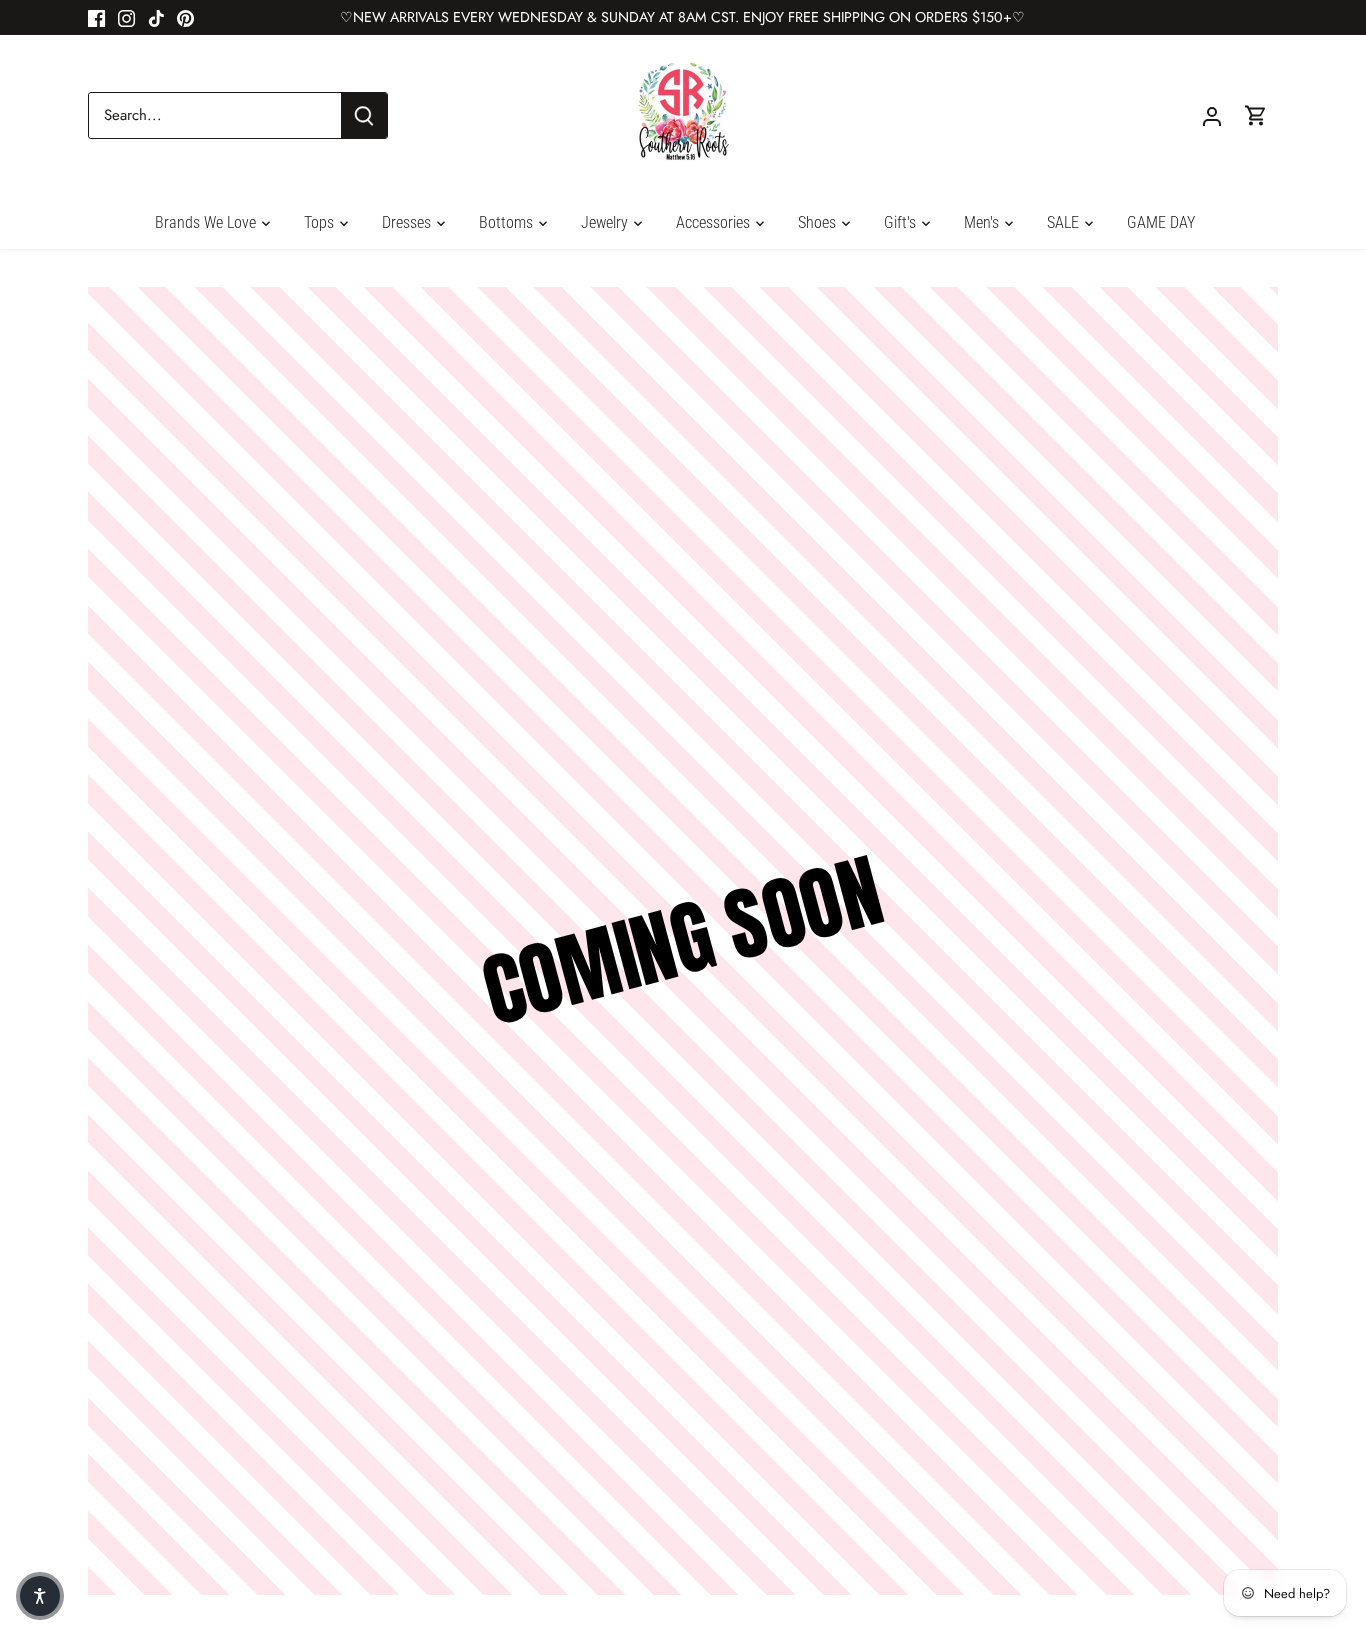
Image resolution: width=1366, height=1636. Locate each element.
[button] (40, 1596)
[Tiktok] (156, 17)
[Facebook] (96, 17)
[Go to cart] (1256, 115)
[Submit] (364, 115)
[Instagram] (126, 17)
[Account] (1212, 115)
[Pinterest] (185, 17)
